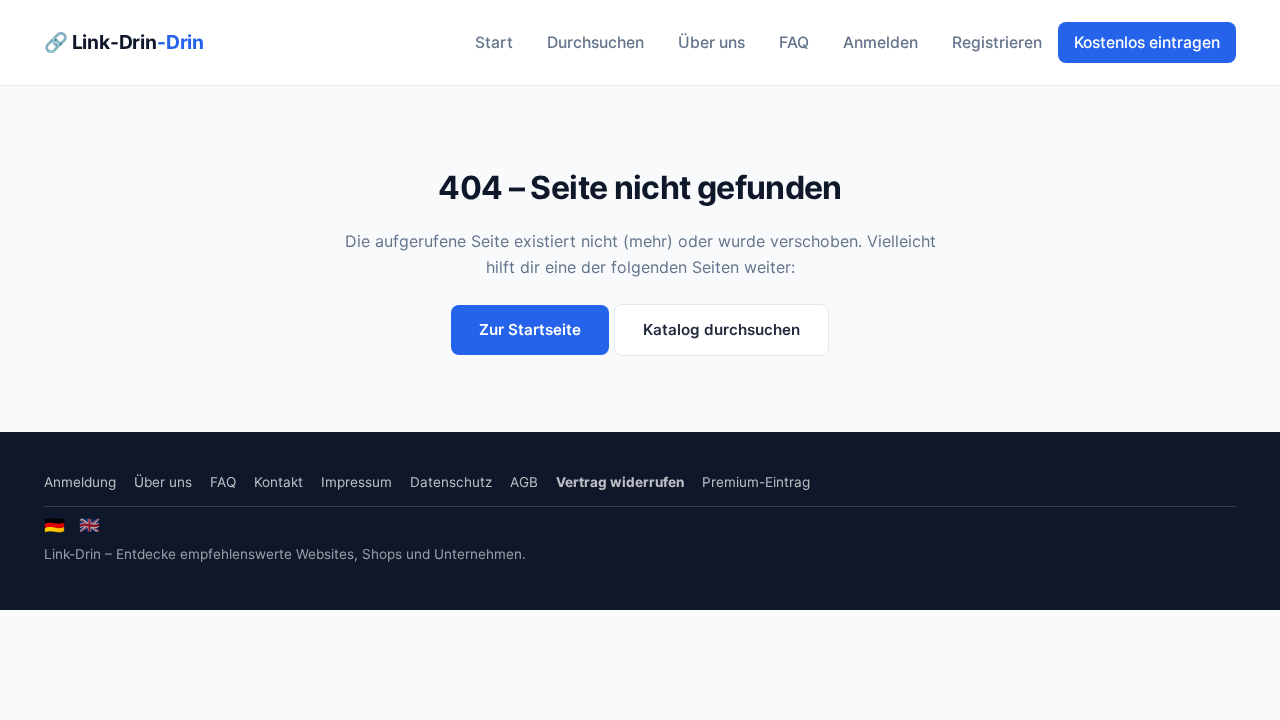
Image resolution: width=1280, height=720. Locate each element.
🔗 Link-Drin (124, 42)
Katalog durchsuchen (721, 329)
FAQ (794, 42)
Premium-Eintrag (756, 482)
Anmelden (880, 42)
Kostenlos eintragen (1147, 42)
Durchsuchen (595, 42)
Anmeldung (80, 482)
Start (494, 42)
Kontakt (278, 482)
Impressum (356, 482)
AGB (524, 482)
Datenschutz (451, 482)
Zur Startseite (530, 329)
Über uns (711, 42)
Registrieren (997, 42)
